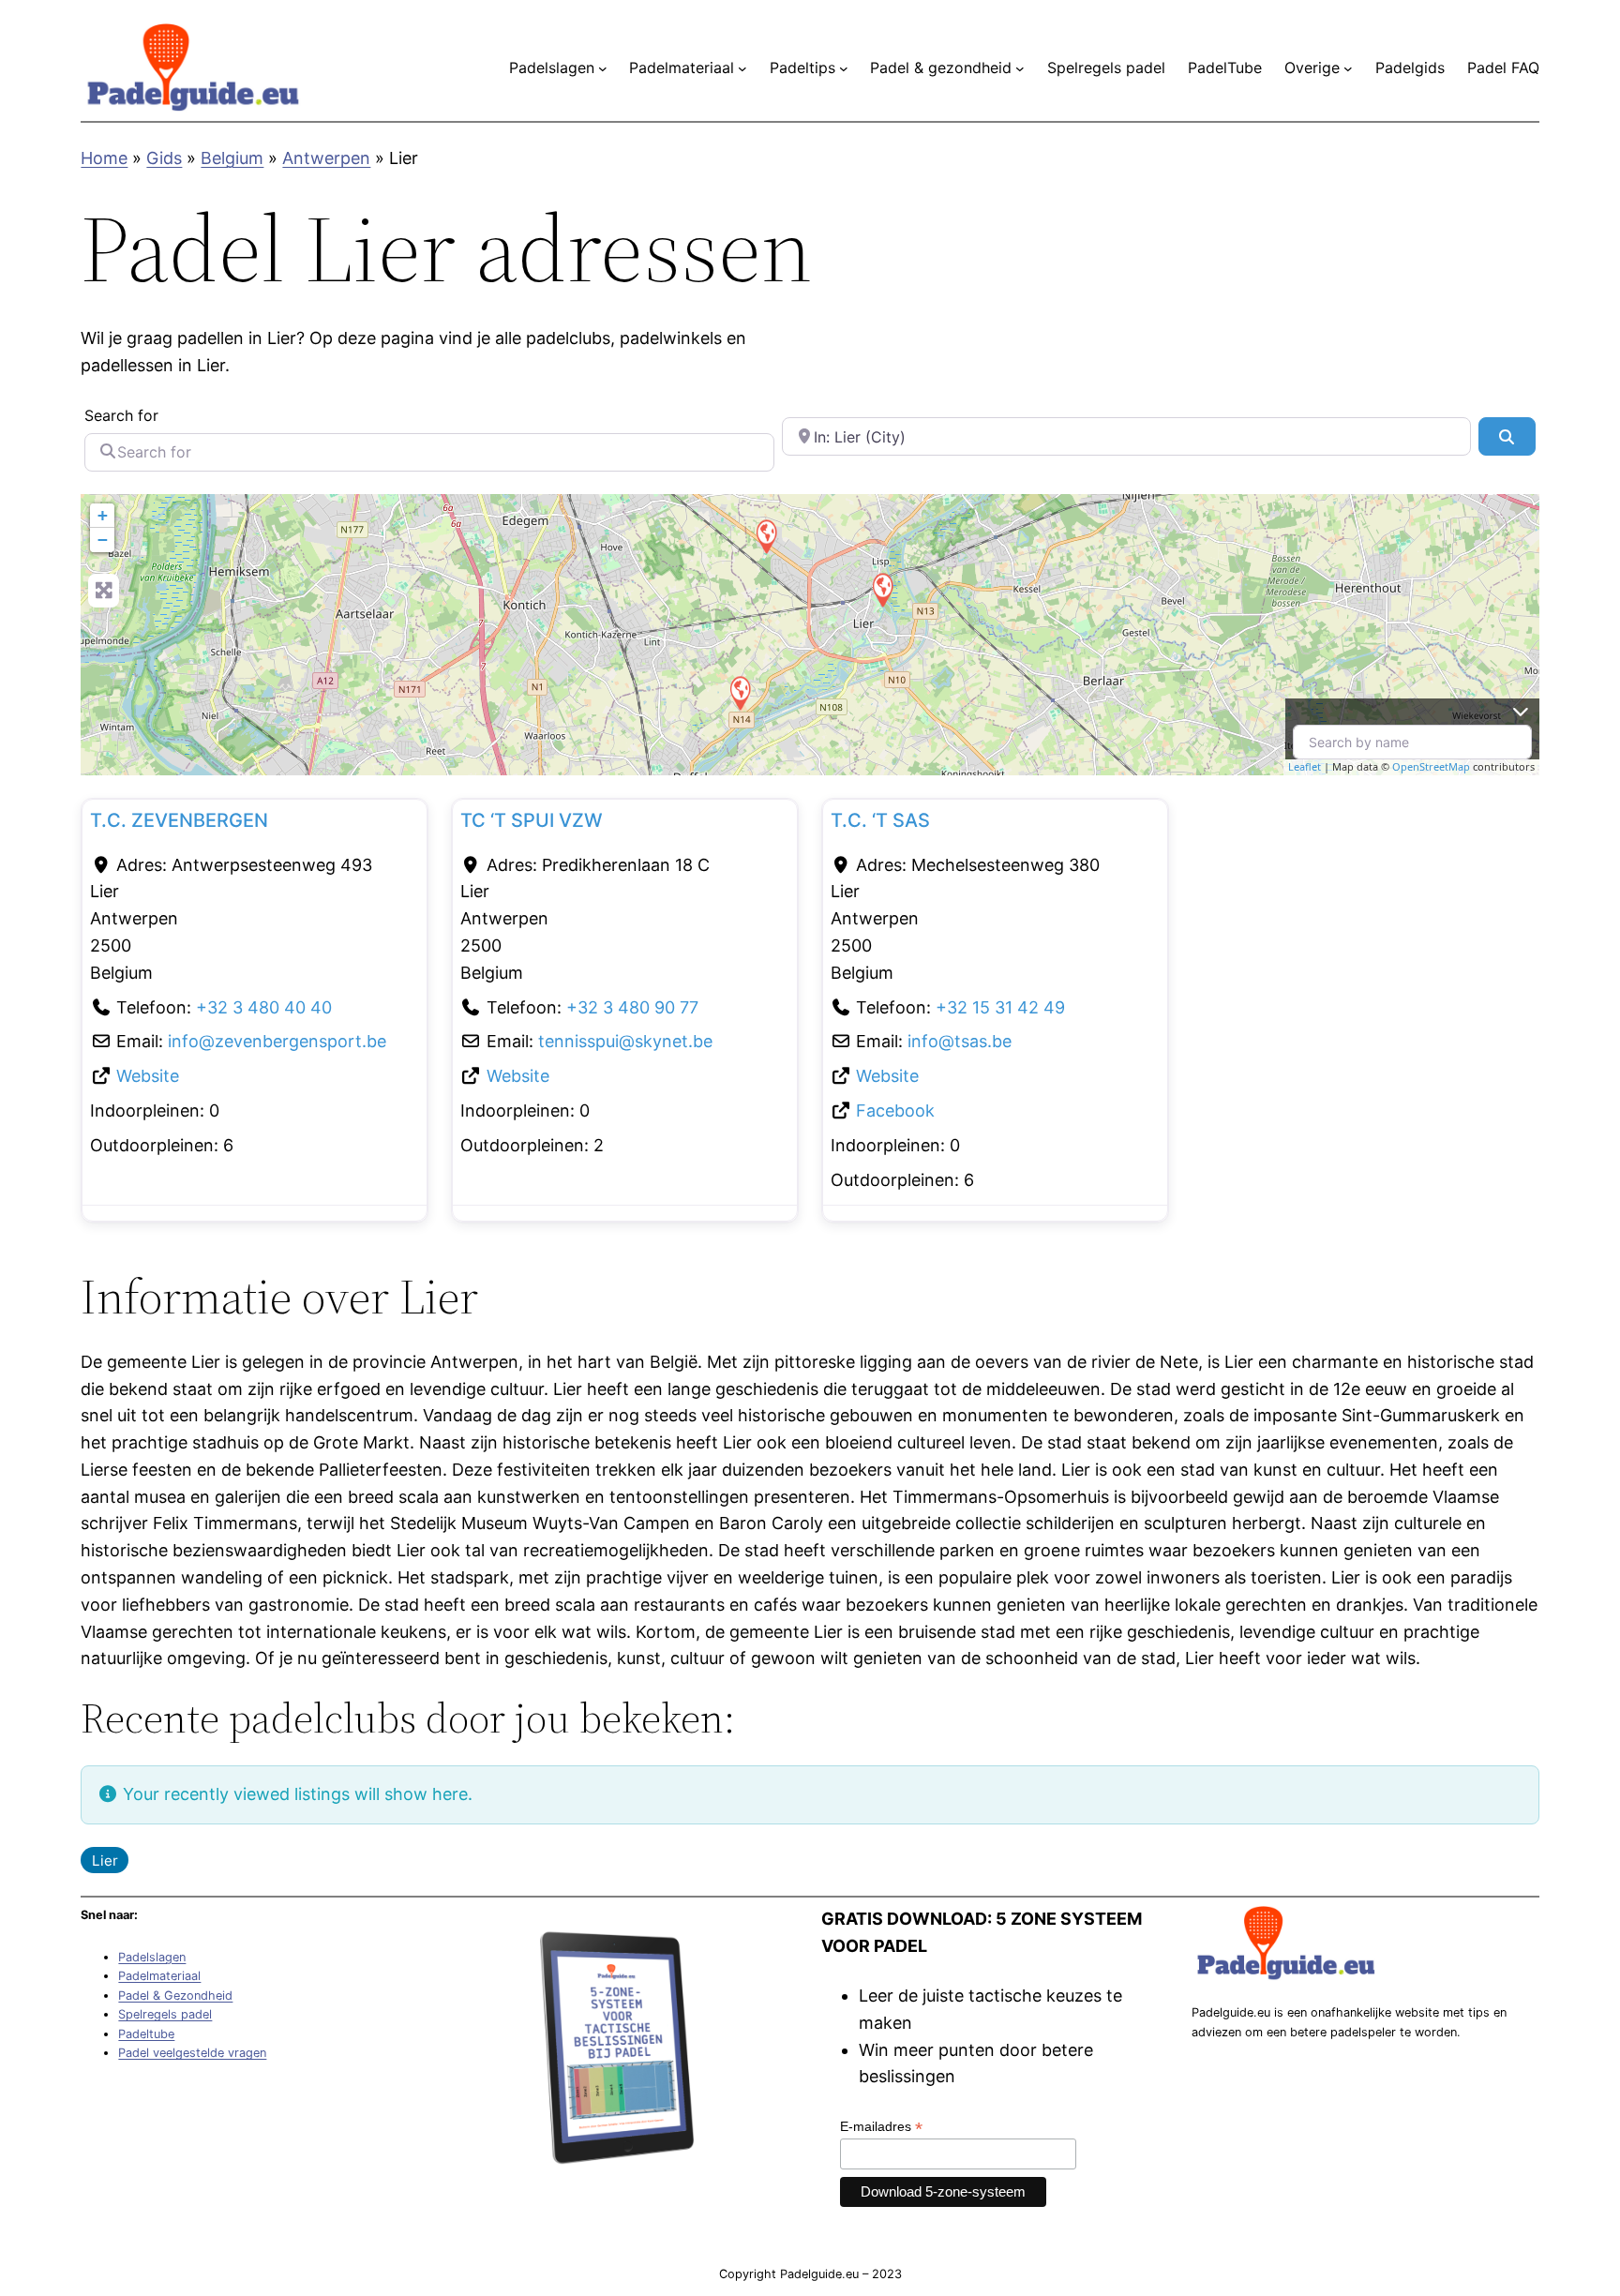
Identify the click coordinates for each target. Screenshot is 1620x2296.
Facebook (895, 1110)
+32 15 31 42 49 (1000, 1007)
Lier (105, 1861)
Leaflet (1305, 766)
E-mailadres (881, 2127)
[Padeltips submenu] (844, 68)
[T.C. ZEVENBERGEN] (766, 536)
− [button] (103, 540)
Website (148, 1076)
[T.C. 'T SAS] (740, 692)
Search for (121, 415)
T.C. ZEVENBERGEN (179, 820)
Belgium (232, 158)
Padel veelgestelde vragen (192, 2053)
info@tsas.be (960, 1041)
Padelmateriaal (159, 1976)
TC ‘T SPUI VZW (532, 820)
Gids (164, 158)
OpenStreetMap (1431, 766)
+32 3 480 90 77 (632, 1007)
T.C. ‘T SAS (880, 820)
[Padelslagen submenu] (603, 68)
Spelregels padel (165, 2014)
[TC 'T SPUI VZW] (882, 589)
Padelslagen (152, 1957)
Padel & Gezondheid (175, 1996)
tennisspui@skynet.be (625, 1041)
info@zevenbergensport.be (277, 1041)
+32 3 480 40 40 (264, 1007)
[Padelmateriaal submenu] (742, 68)
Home (104, 158)
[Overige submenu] (1348, 68)
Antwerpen (326, 158)
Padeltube (146, 2034)
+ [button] (103, 515)
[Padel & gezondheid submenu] (1020, 68)
